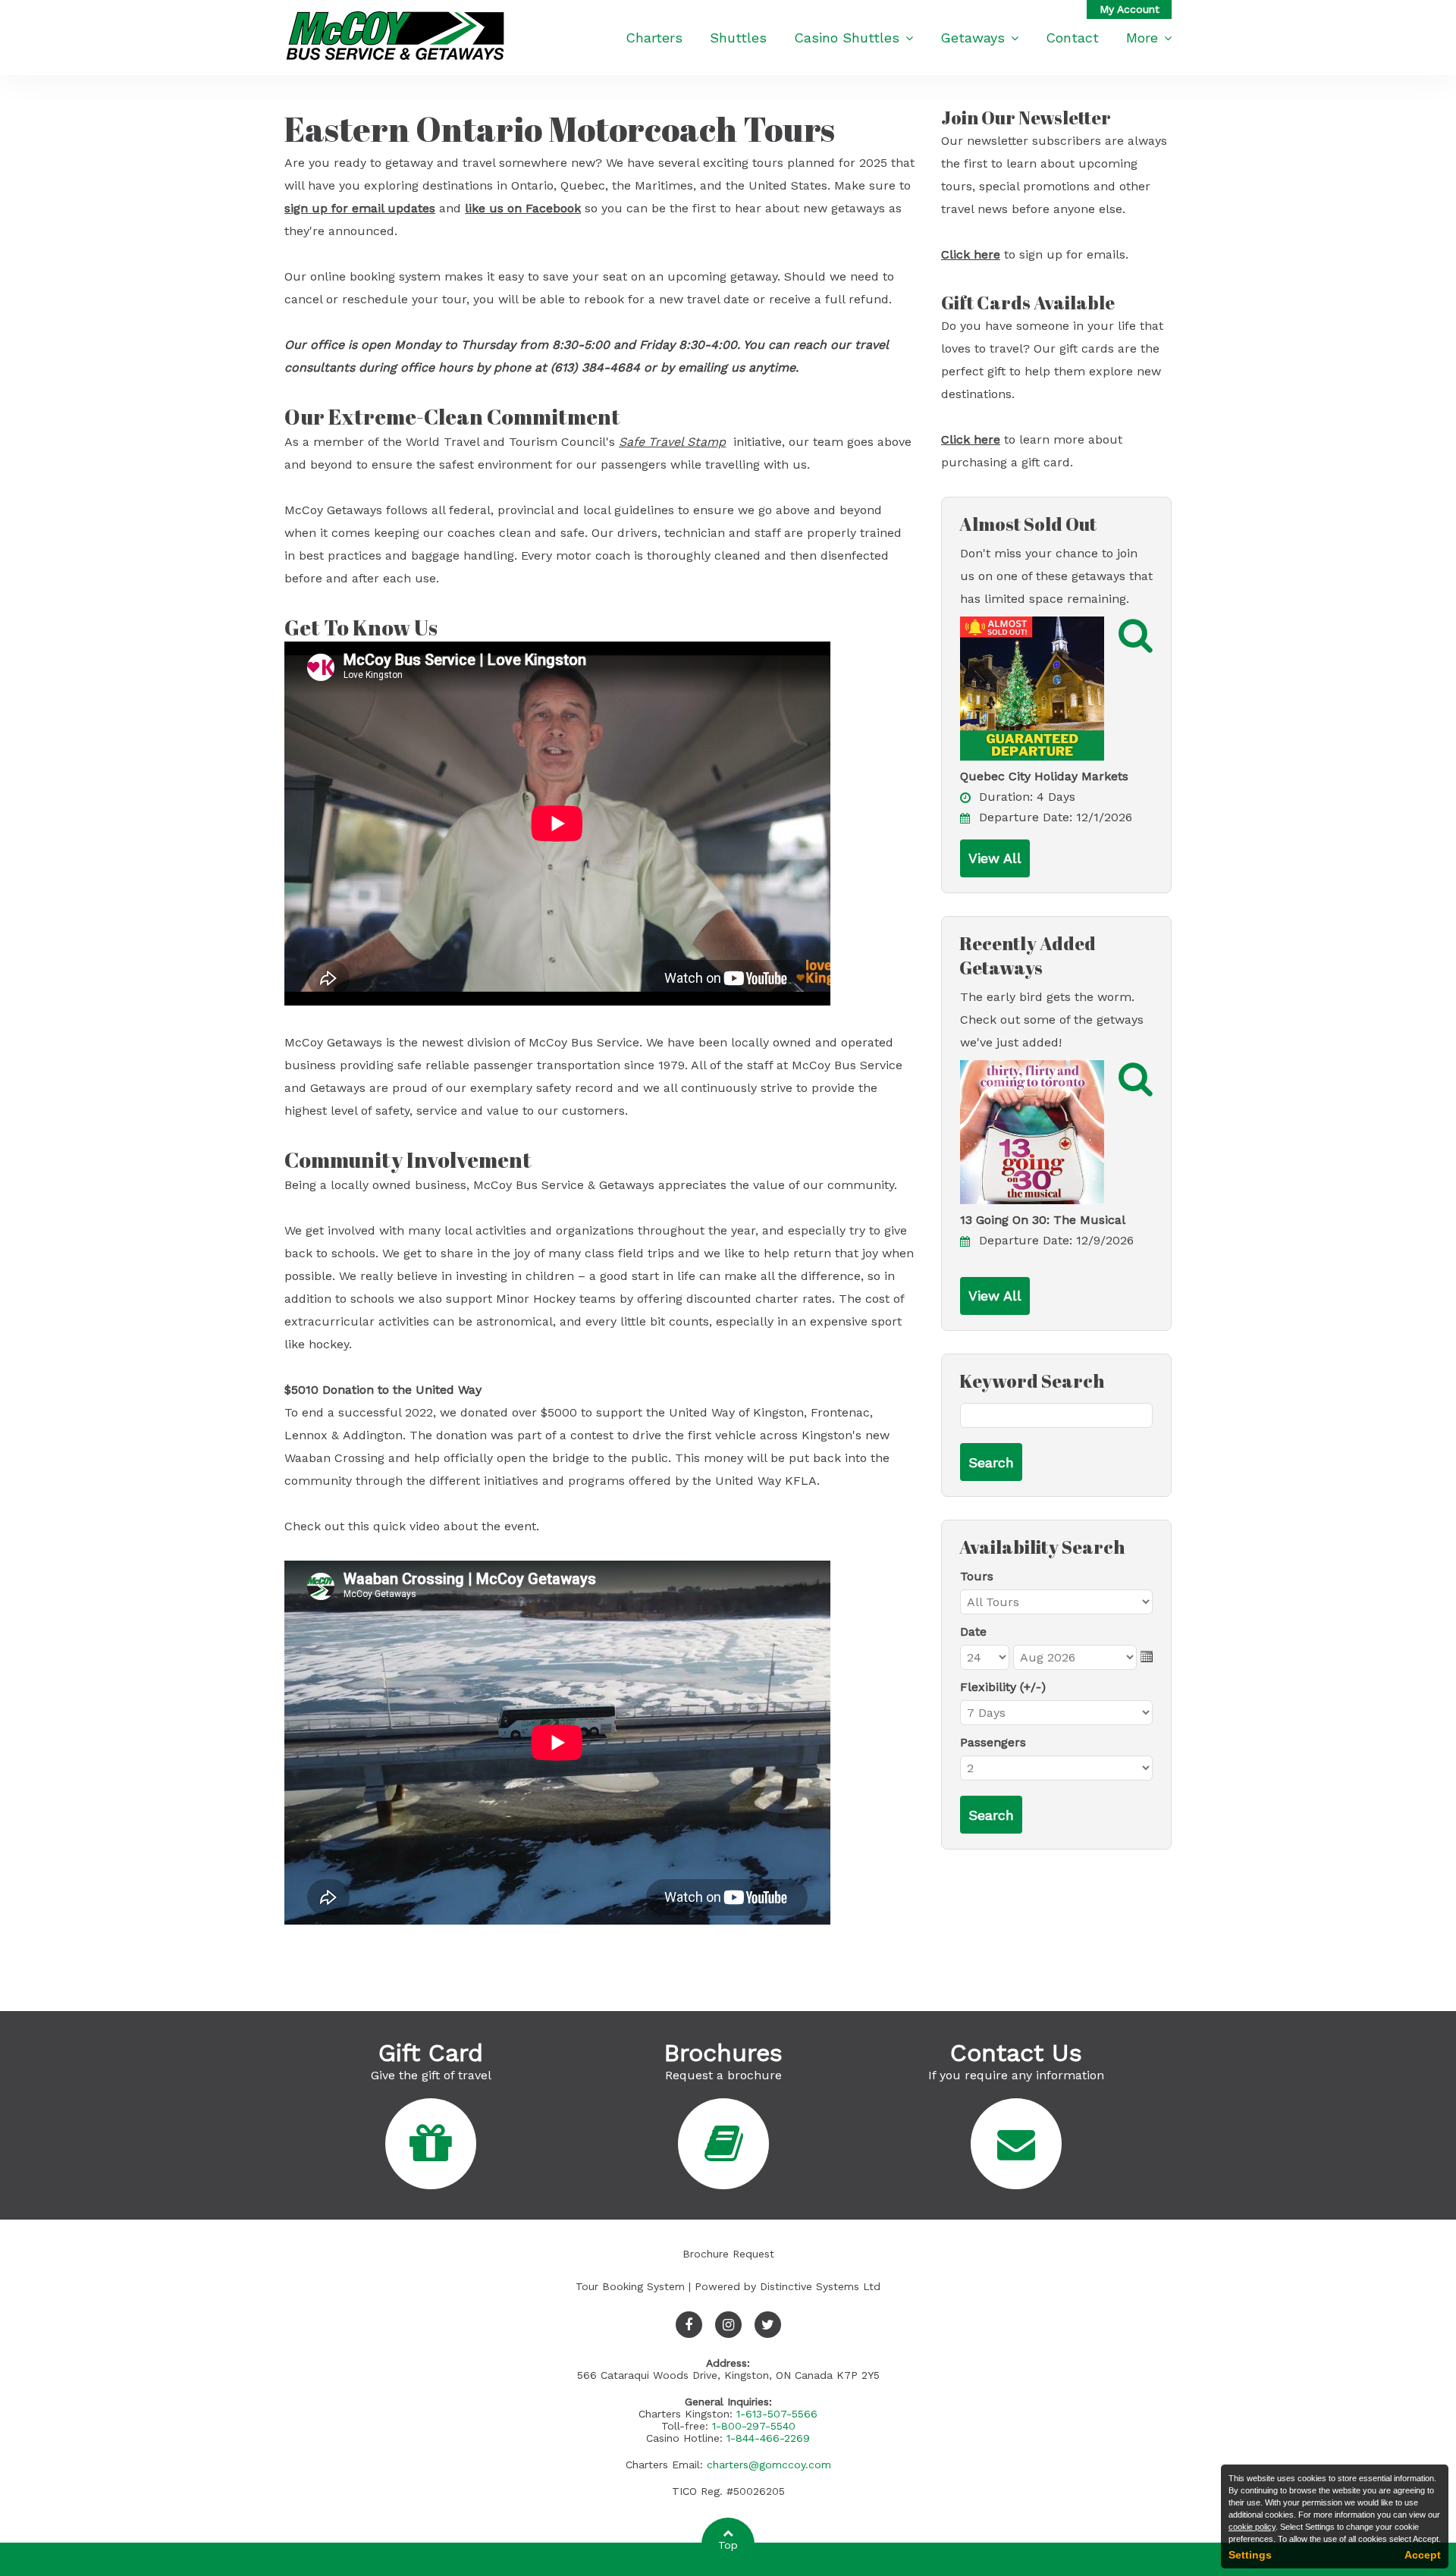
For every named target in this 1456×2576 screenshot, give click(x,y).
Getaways (973, 38)
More (1142, 38)
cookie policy (1252, 2527)
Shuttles (738, 38)
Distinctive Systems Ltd (820, 2286)
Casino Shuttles (847, 38)
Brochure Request (728, 2254)
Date (973, 1632)
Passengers (993, 1742)
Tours (977, 1576)
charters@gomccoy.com (769, 2465)
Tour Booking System (630, 2286)
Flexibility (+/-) (1003, 1687)
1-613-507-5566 (777, 2414)
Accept (1423, 2555)
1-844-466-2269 (768, 2438)
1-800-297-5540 (754, 2426)
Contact (1072, 38)
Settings (1250, 2555)
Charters (654, 38)
